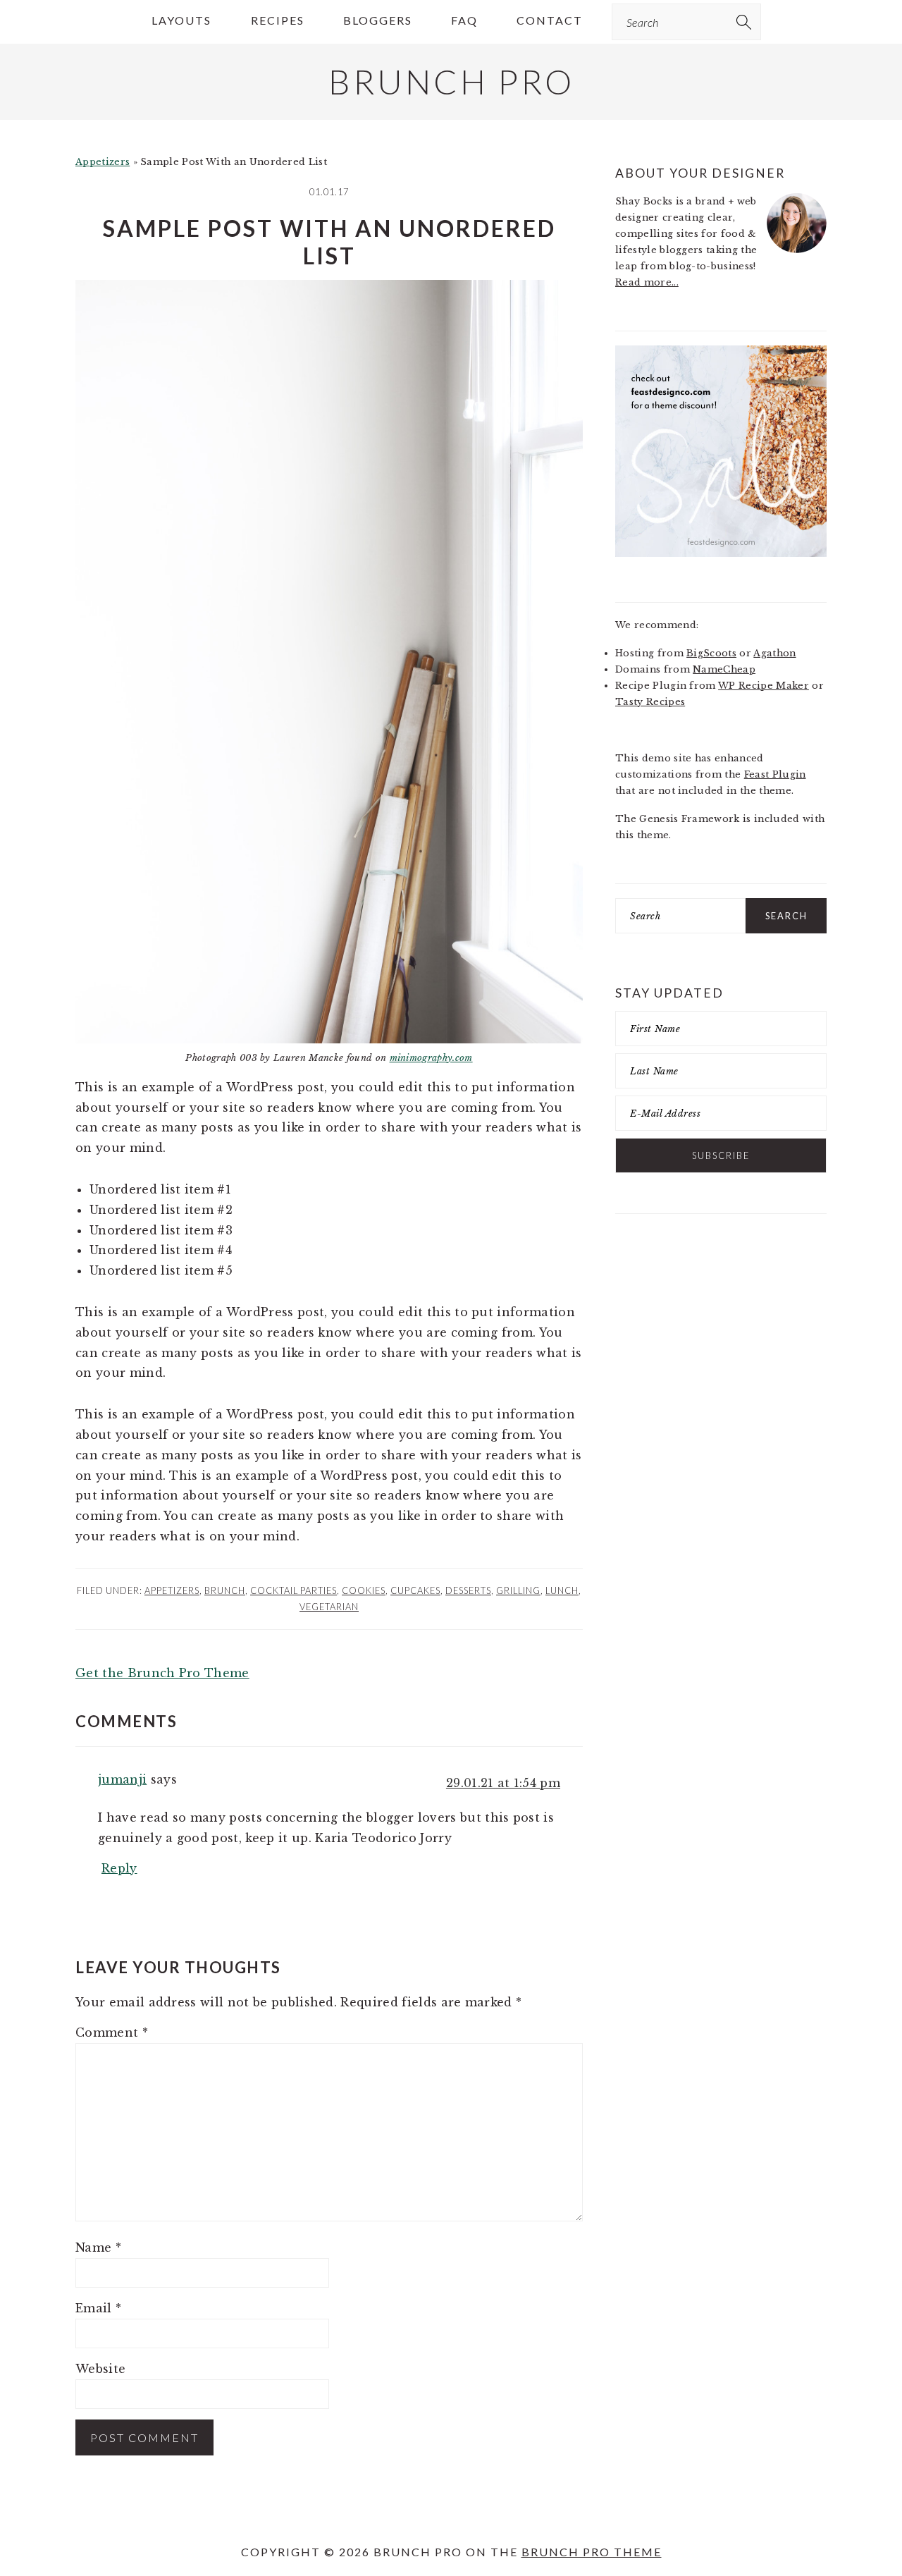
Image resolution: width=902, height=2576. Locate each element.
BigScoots (711, 653)
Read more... (647, 282)
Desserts (468, 1590)
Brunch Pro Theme (592, 2552)
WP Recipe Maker (764, 686)
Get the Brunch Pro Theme (162, 1673)
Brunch (225, 1590)
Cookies (364, 1590)
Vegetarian (329, 1607)
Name (98, 2247)
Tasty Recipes (650, 702)
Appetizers (103, 162)
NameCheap (724, 669)
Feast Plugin (775, 774)
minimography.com (431, 1058)
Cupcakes (415, 1590)
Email (98, 2308)
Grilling (518, 1590)
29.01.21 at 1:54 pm (503, 1783)
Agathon (774, 653)
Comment (112, 2032)
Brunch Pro (451, 81)
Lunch (562, 1590)
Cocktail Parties (294, 1590)
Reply (119, 1868)
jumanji (122, 1779)
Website (100, 2369)
